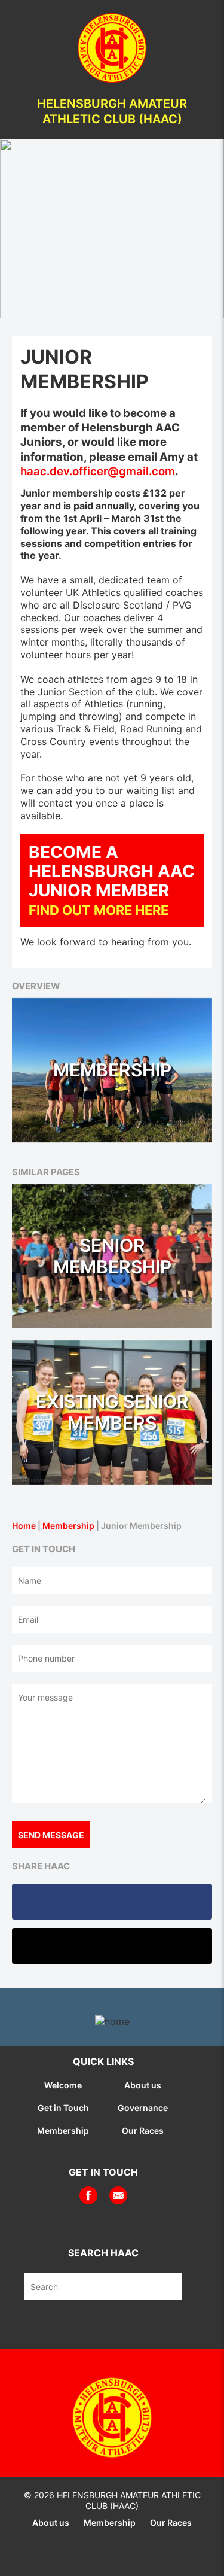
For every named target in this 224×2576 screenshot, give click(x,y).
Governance (143, 2108)
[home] (112, 47)
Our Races (143, 2131)
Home (24, 1526)
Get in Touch (63, 2108)
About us (143, 2085)
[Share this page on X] (112, 1946)
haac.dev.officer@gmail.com (98, 471)
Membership (68, 1526)
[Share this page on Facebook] (112, 1902)
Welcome (63, 2085)
